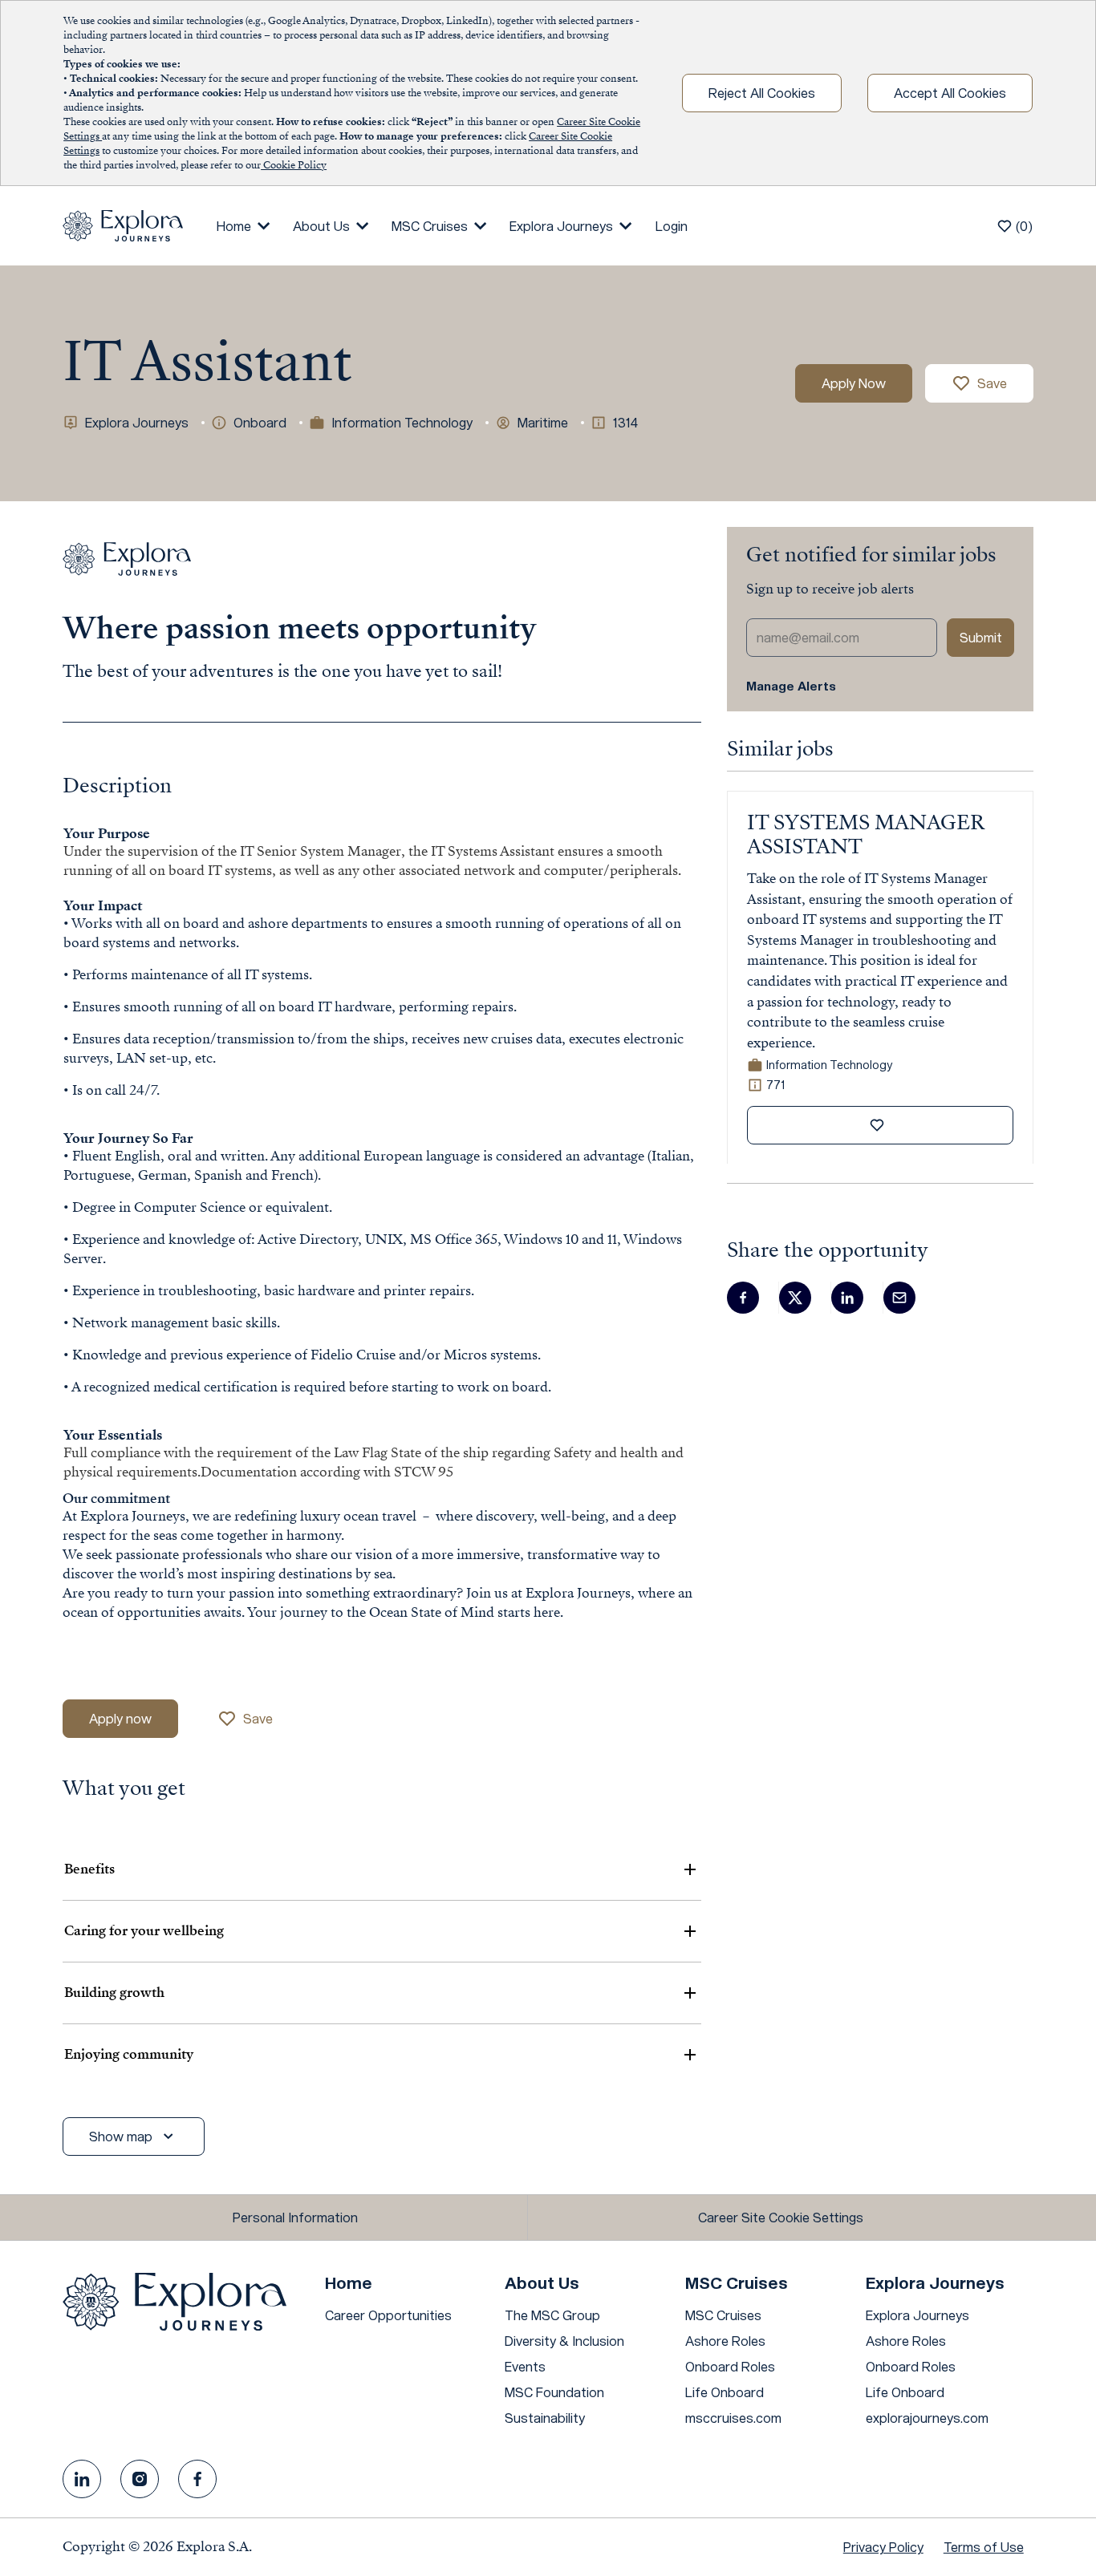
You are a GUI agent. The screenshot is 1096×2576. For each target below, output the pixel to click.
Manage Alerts (791, 686)
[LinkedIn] (82, 2479)
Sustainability (545, 2418)
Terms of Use (984, 2547)
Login (672, 226)
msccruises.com (733, 2418)
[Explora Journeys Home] (123, 224)
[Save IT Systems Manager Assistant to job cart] (880, 1125)
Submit (981, 637)
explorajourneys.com (927, 2418)
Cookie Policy (294, 165)
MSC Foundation (554, 2392)
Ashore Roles (725, 2341)
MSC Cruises (723, 2315)
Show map (121, 2136)
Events (525, 2366)
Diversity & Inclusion (564, 2341)
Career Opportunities (388, 2315)
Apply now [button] (120, 1718)
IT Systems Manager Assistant (865, 835)
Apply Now (854, 383)
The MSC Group (552, 2315)
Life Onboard (725, 2392)
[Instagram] (140, 2479)
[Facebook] (197, 2479)
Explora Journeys (917, 2315)
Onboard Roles (730, 2366)
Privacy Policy (883, 2547)
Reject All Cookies (762, 93)
